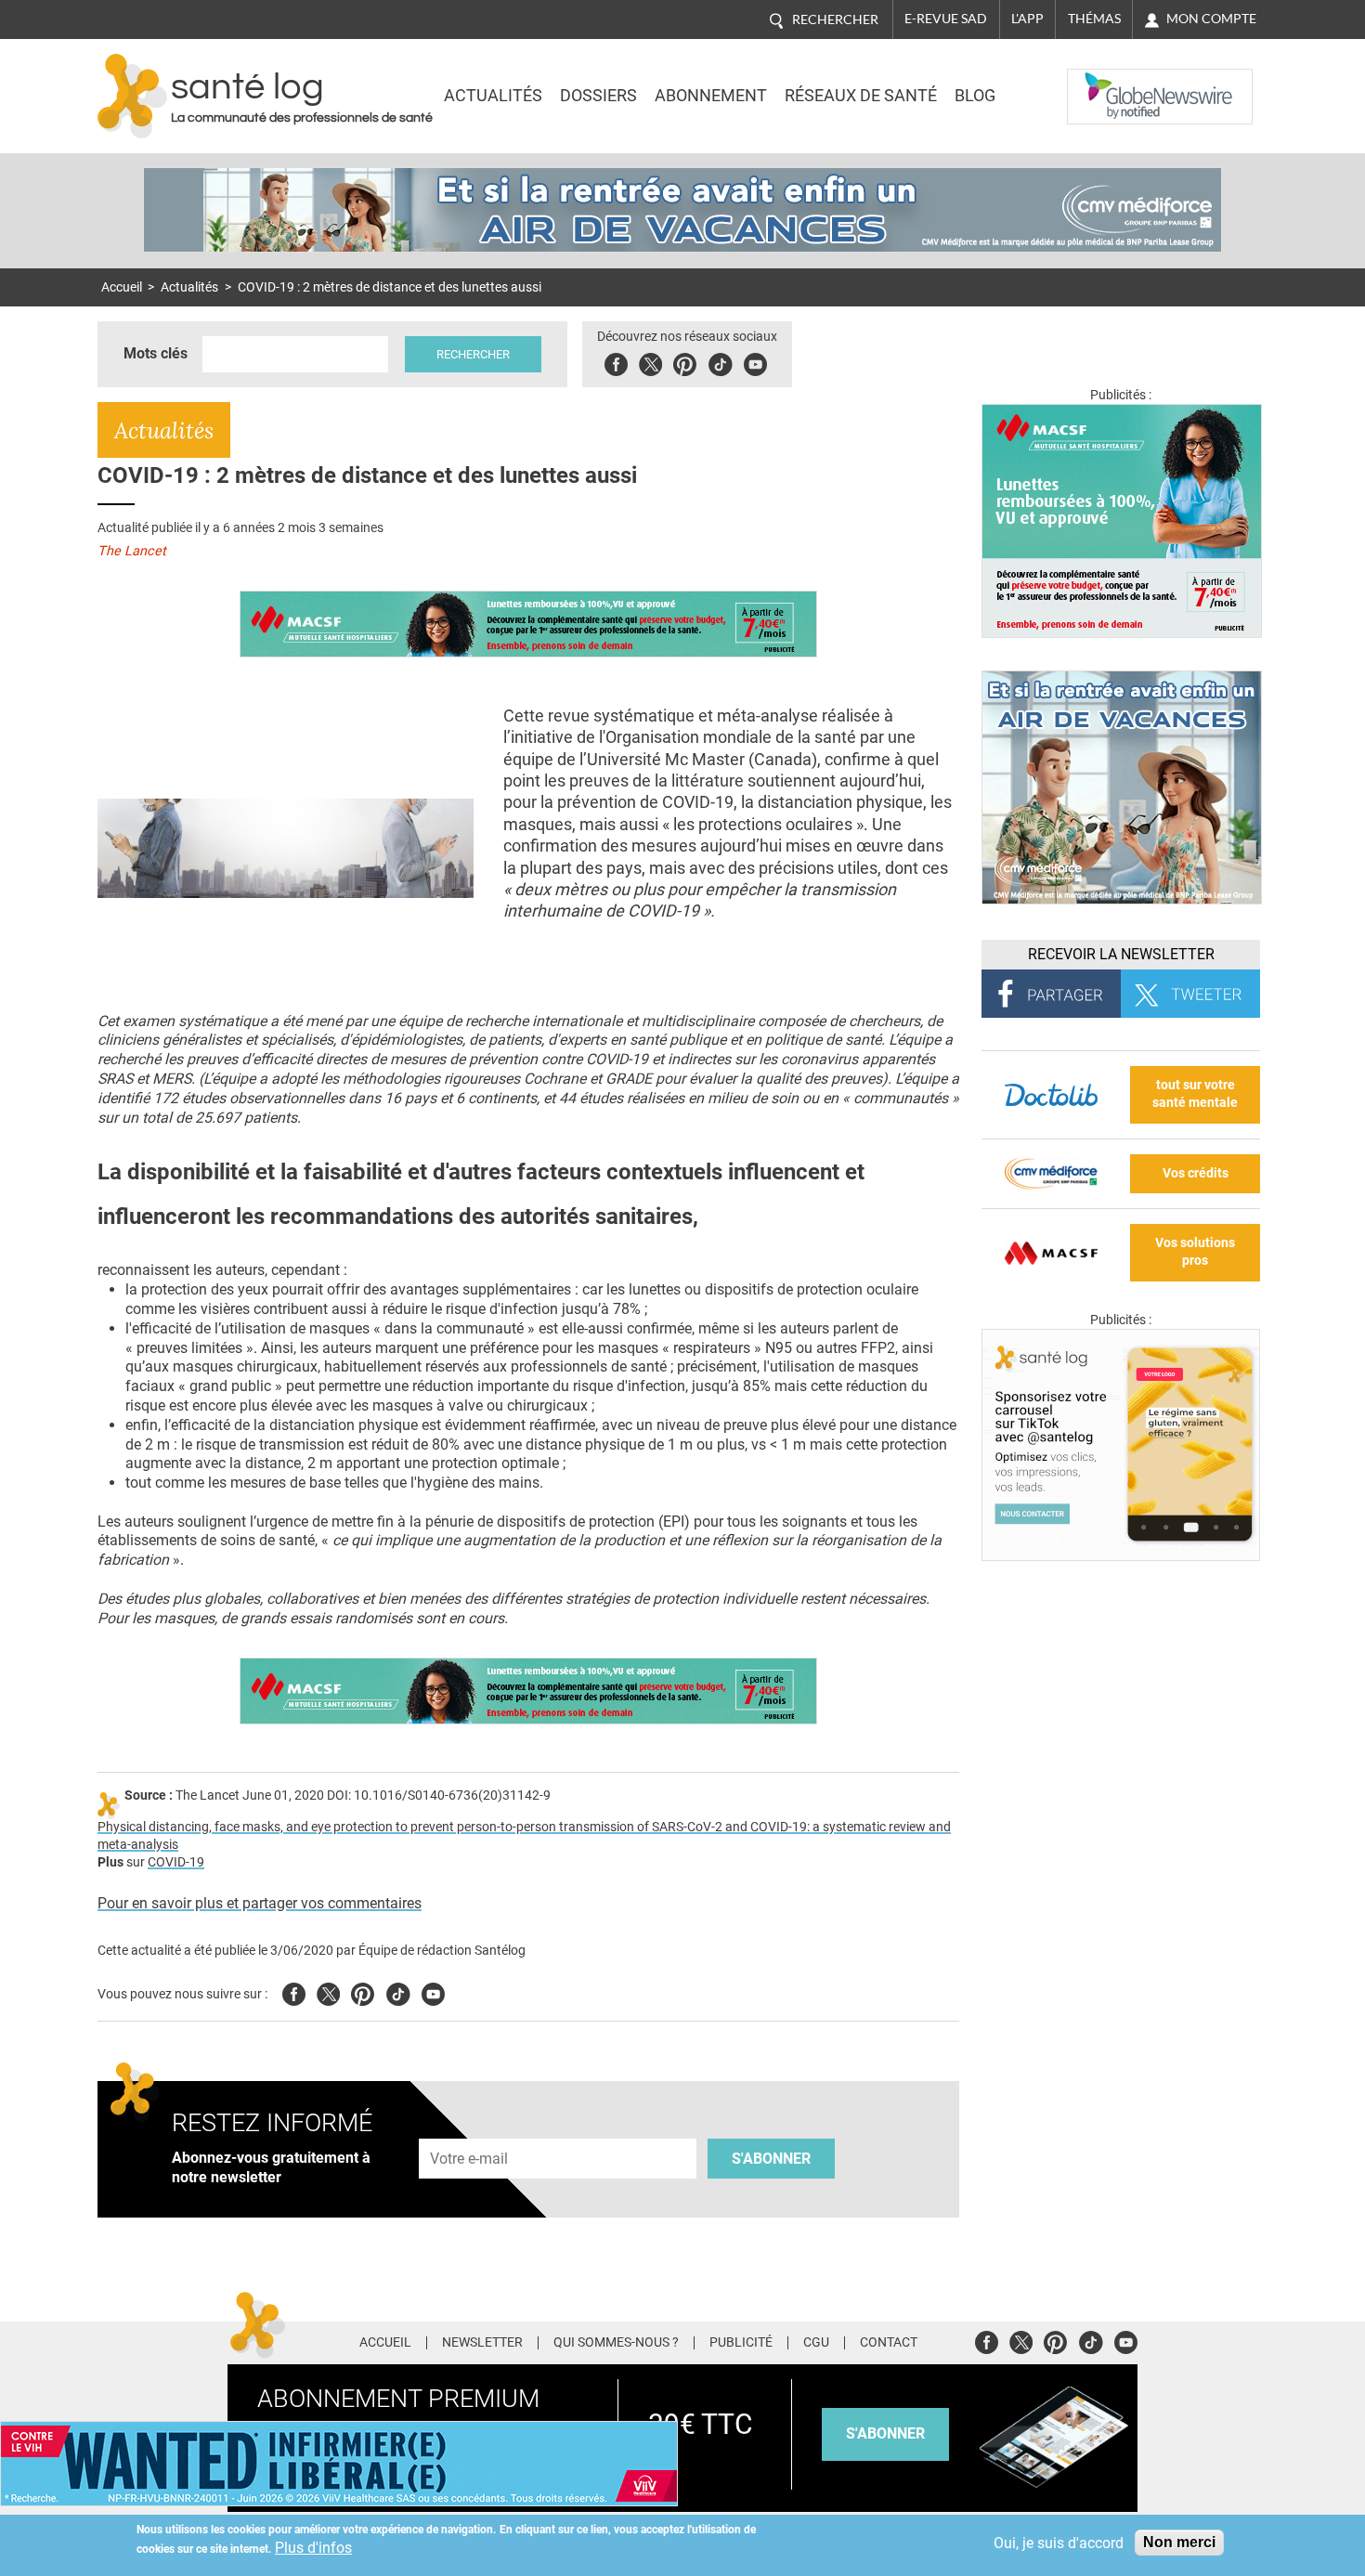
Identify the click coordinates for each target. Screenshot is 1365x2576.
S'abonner (771, 2159)
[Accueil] (132, 96)
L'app (1027, 19)
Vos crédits (1196, 1173)
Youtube (433, 1991)
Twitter (650, 362)
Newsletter (482, 2343)
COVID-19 (176, 1862)
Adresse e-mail (470, 2128)
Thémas (1094, 19)
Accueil (122, 287)
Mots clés (156, 353)
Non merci (1179, 2542)
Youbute (755, 362)
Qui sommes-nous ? (616, 2343)
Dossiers (598, 96)
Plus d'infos (313, 2548)
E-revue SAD (946, 19)
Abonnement (711, 96)
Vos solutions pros (1195, 1252)
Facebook (616, 362)
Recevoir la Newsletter (1121, 954)
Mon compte (1211, 19)
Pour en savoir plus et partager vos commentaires (260, 1903)
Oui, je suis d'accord (1059, 2543)
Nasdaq (1104, 83)
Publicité (741, 2343)
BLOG (975, 96)
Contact (889, 2343)
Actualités (493, 96)
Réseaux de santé (861, 96)
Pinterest (685, 362)
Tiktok (720, 362)
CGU (816, 2343)
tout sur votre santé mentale (1195, 1094)
